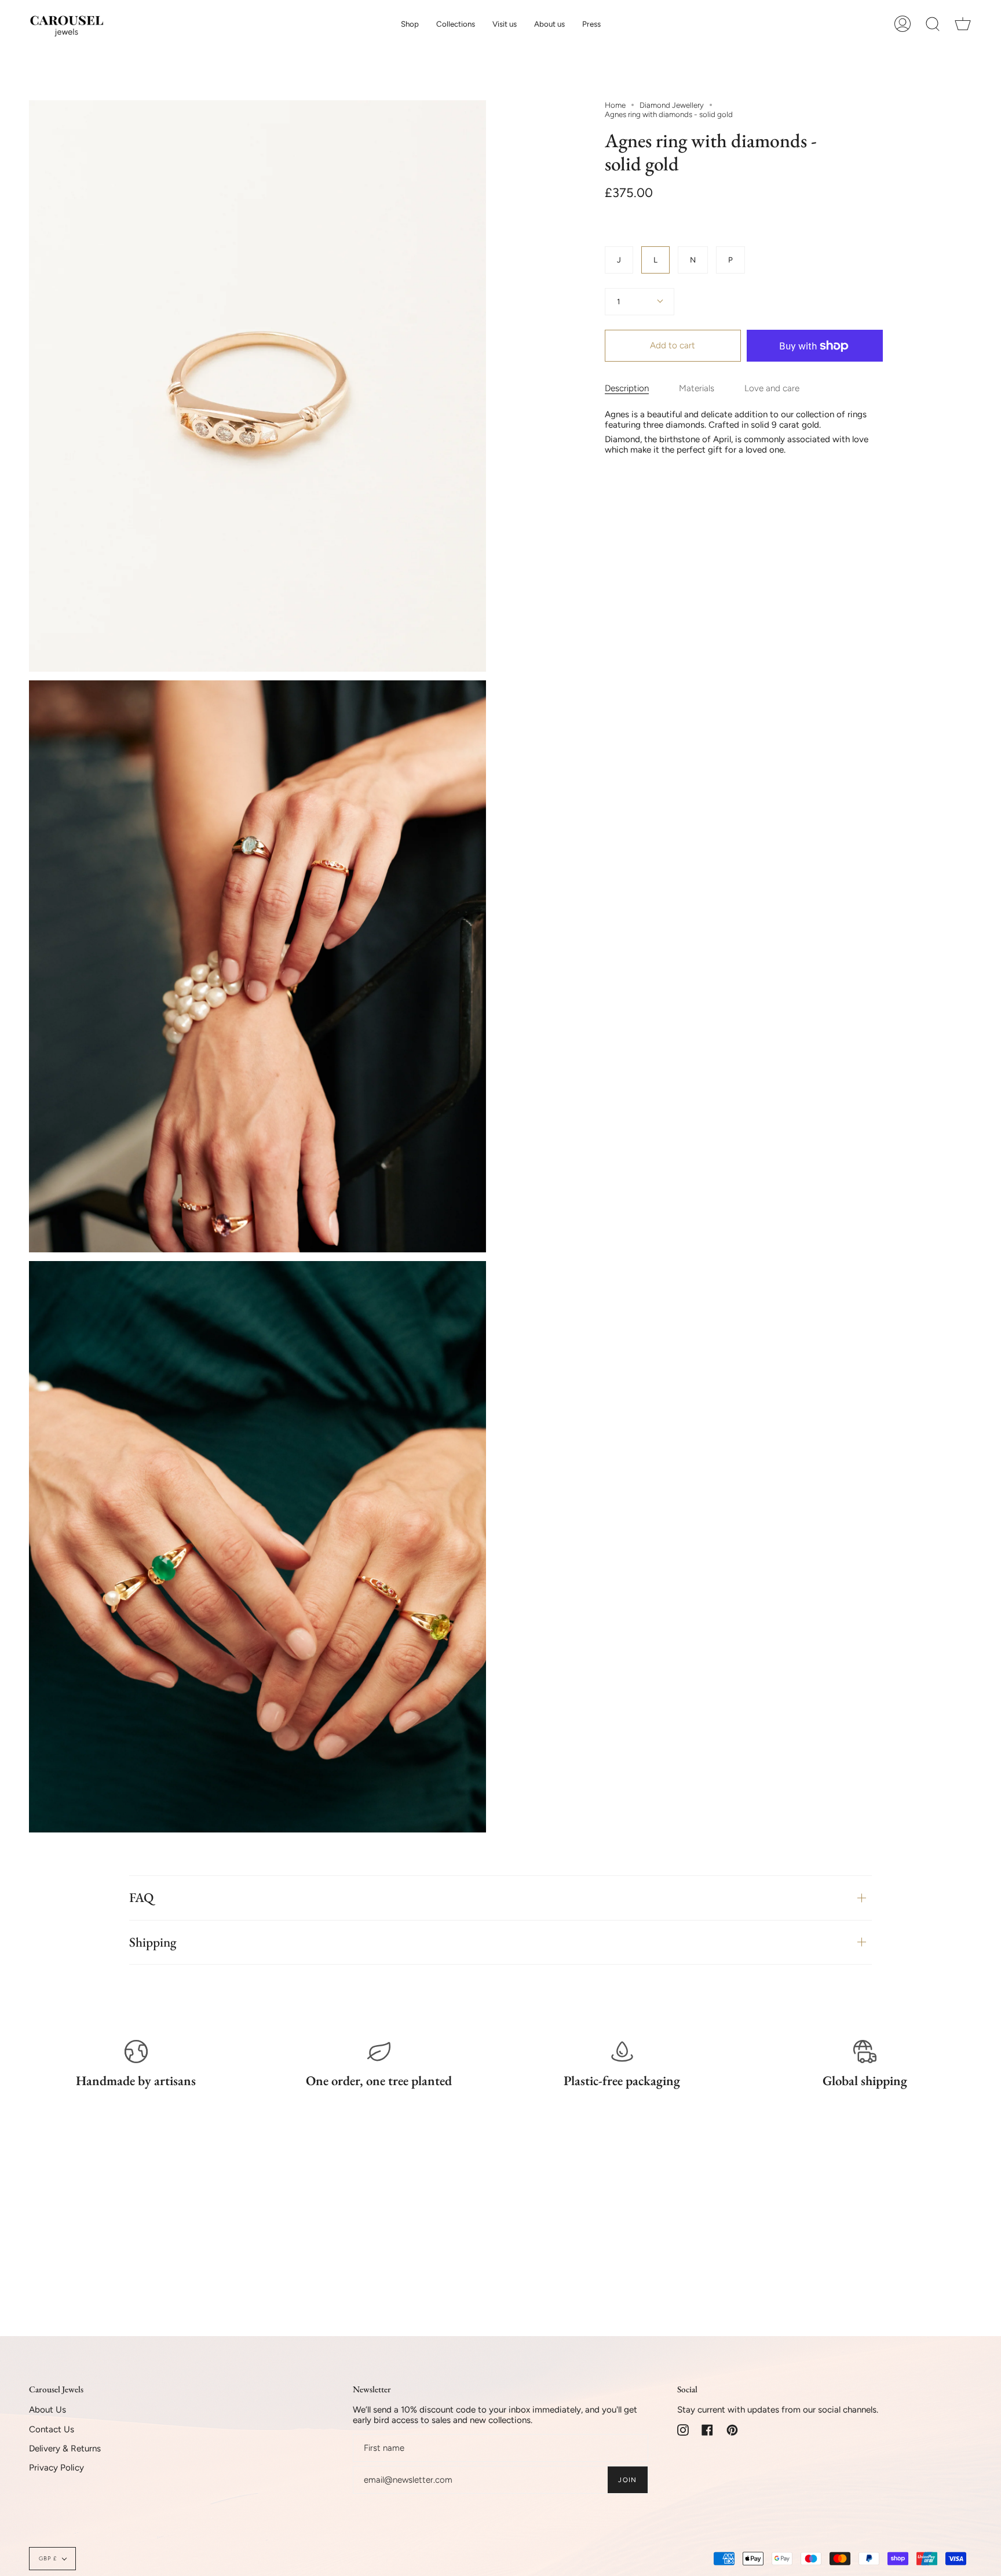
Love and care (772, 388)
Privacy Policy (56, 2468)
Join (627, 2480)
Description (627, 388)
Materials (697, 388)
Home (615, 105)
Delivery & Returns (65, 2449)
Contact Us (52, 2429)
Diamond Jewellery (672, 105)
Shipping (153, 1942)
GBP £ (48, 2558)
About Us (48, 2410)
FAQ (141, 1897)
